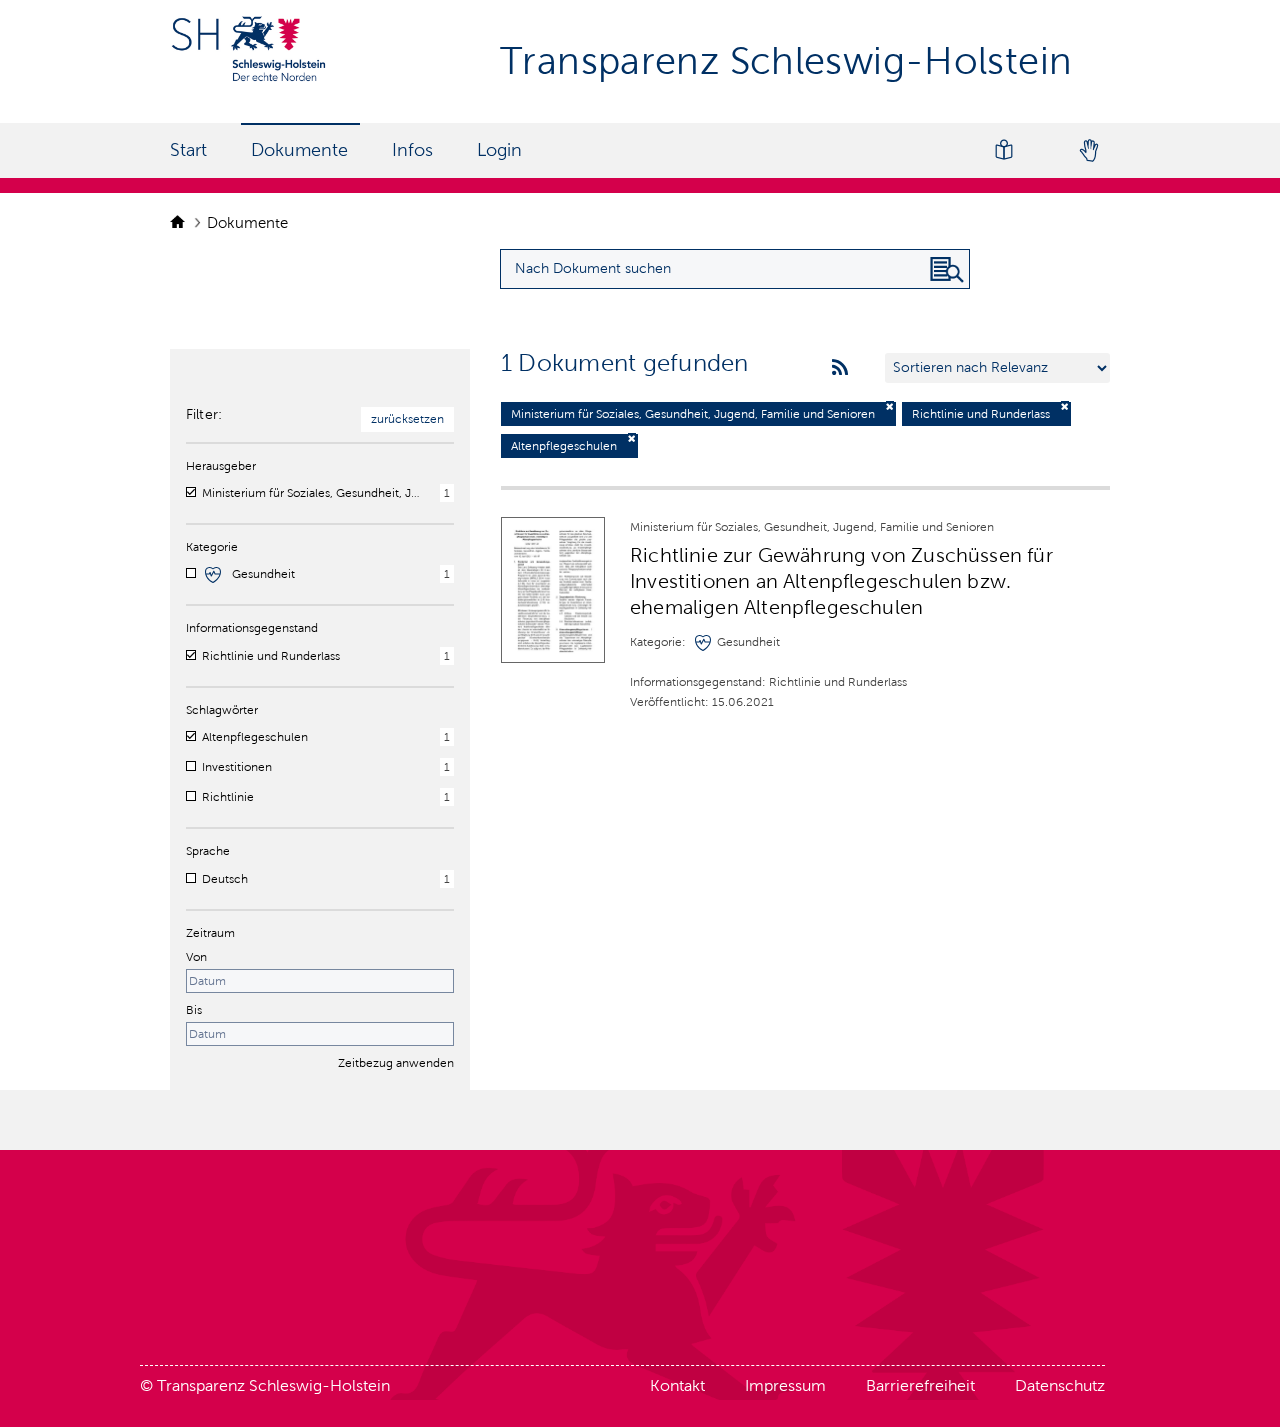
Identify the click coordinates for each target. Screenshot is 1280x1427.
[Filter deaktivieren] (890, 406)
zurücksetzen (407, 419)
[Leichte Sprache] (1004, 150)
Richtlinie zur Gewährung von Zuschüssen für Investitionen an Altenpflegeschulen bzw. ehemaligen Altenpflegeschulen (841, 581)
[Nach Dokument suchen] (947, 270)
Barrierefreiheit (920, 1385)
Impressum (785, 1385)
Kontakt (677, 1385)
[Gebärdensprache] (1088, 150)
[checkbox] (191, 492)
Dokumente (299, 150)
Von (196, 957)
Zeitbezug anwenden (396, 1063)
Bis (194, 1010)
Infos (412, 150)
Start (188, 150)
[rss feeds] (840, 368)
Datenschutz (1060, 1385)
